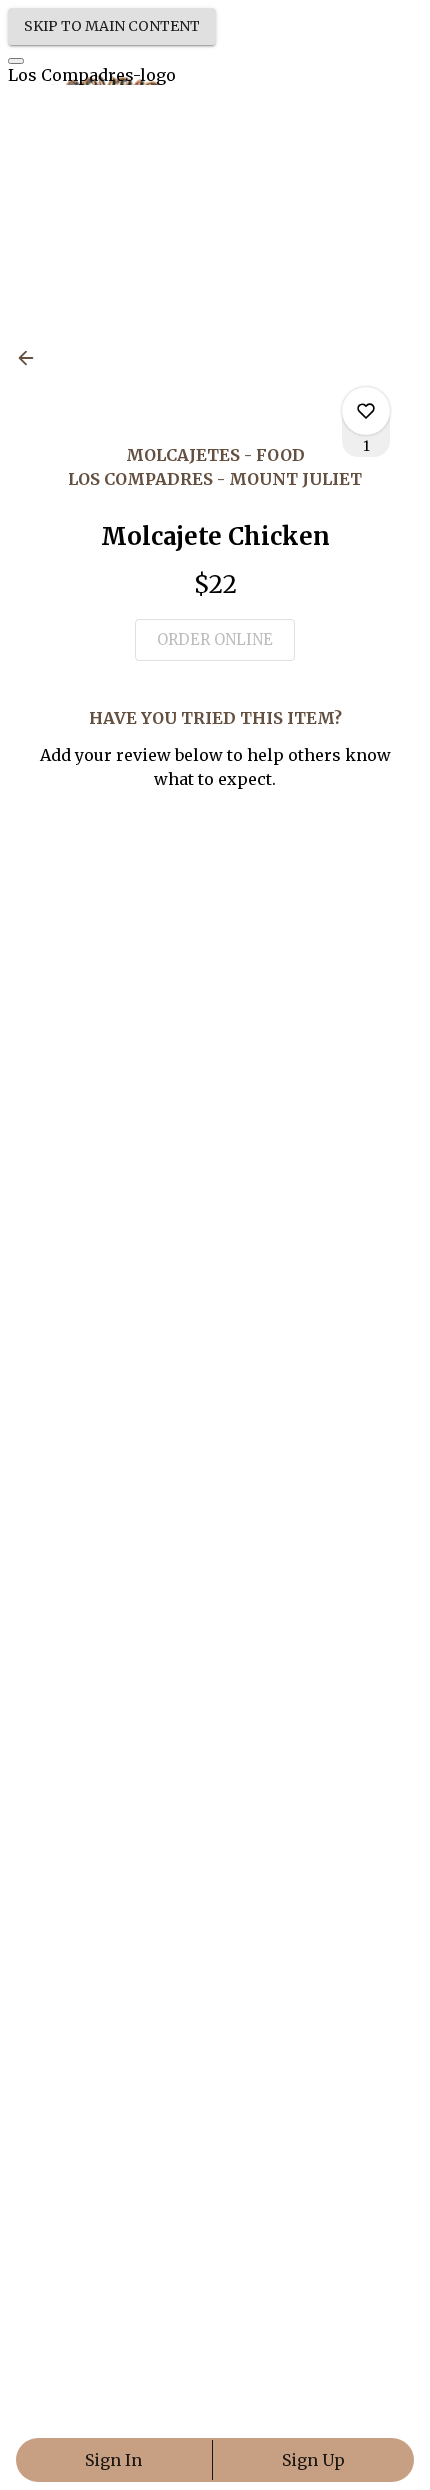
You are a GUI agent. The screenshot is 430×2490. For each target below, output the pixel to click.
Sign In (113, 2460)
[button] (32, 358)
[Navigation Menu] (16, 61)
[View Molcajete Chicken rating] (366, 411)
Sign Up (313, 2460)
